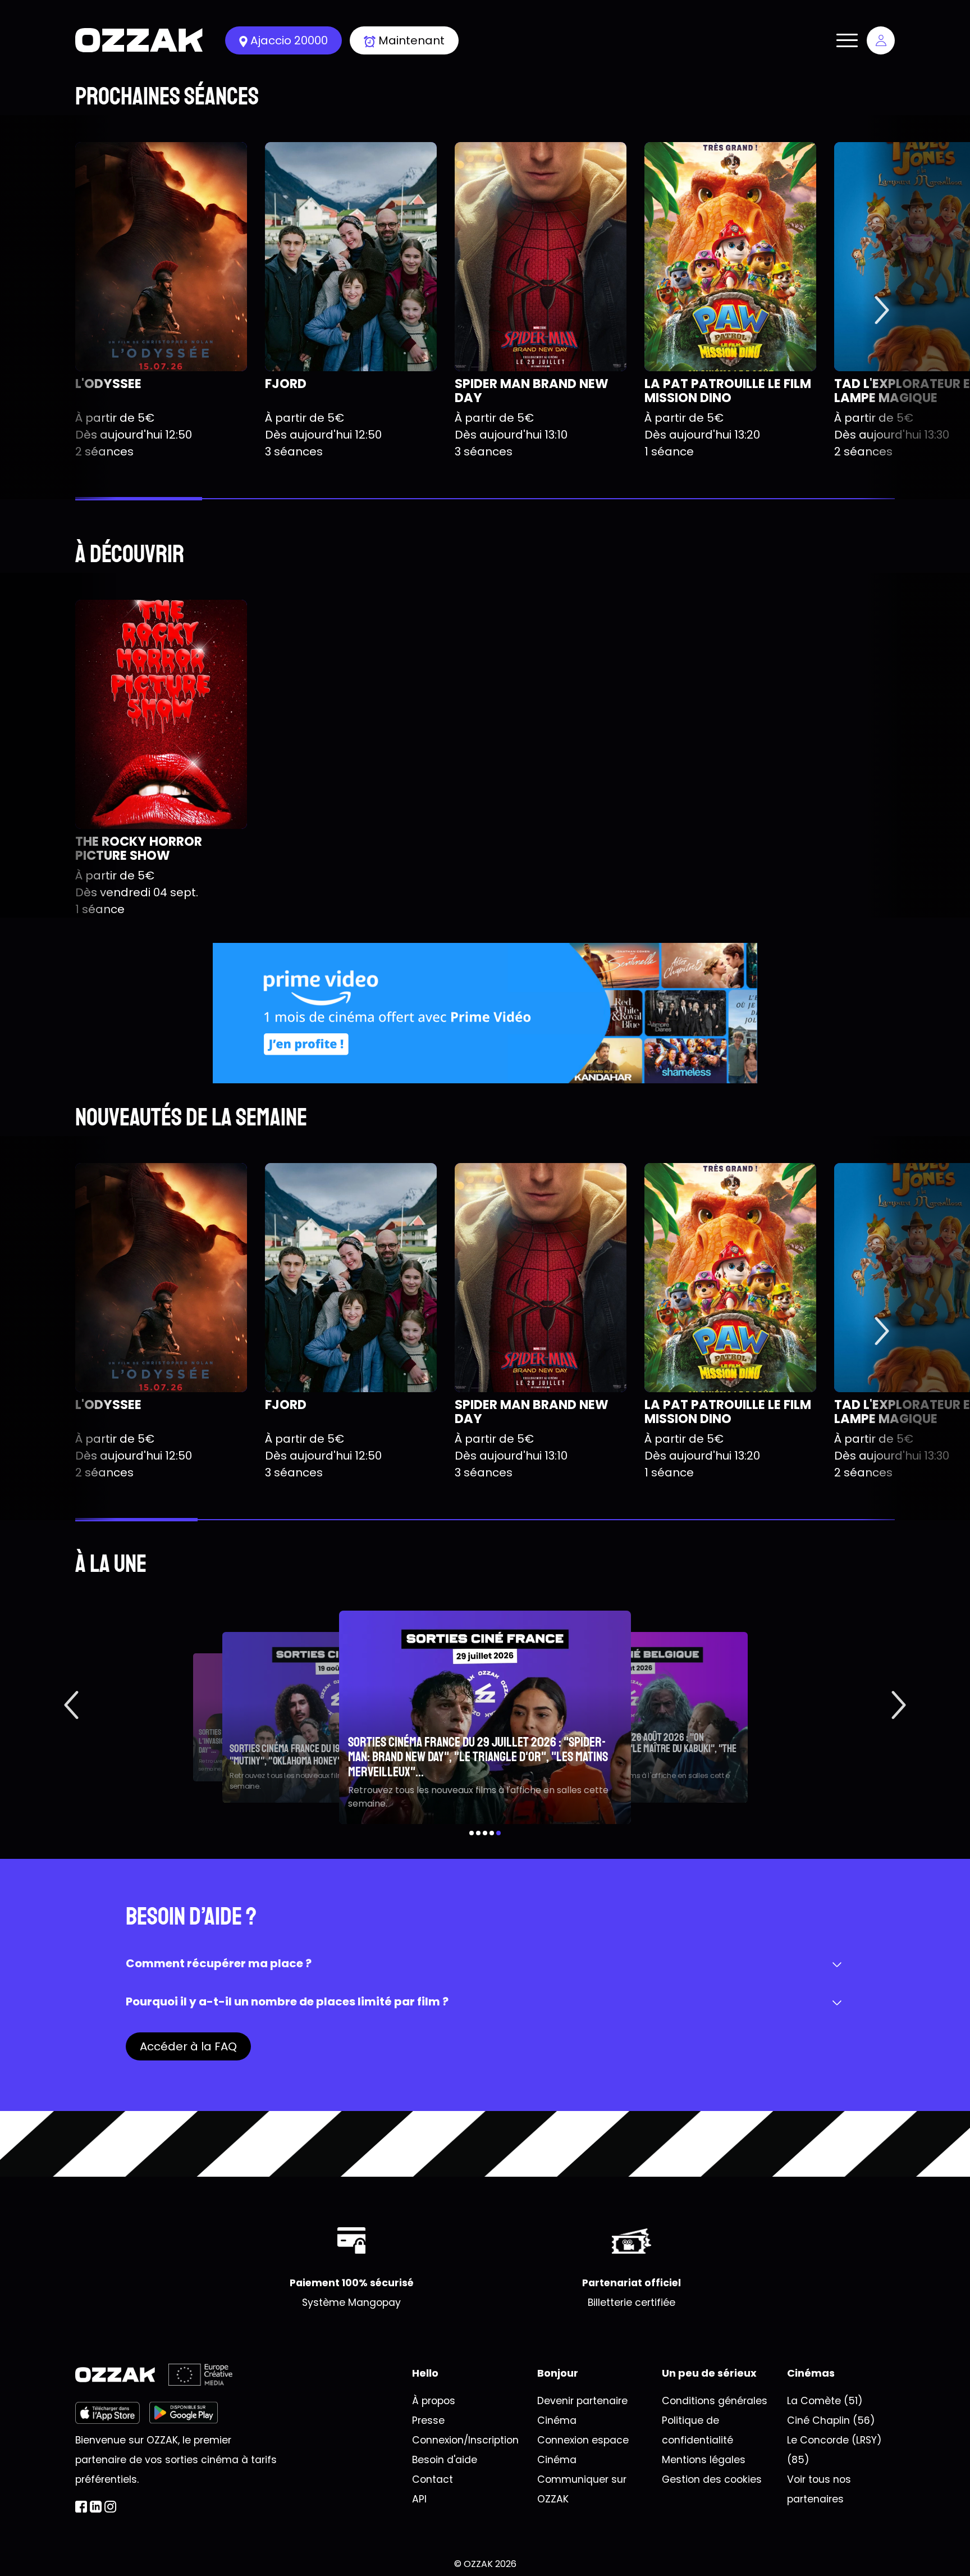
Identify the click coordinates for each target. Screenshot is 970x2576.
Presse (428, 2420)
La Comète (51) (825, 2401)
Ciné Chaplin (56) (831, 2420)
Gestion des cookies (712, 2479)
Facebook (81, 2507)
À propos (434, 2401)
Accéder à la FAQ (188, 2046)
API (419, 2499)
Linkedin (96, 2507)
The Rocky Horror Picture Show (139, 848)
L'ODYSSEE (108, 384)
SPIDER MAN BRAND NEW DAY (532, 391)
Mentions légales (704, 2460)
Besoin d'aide (445, 2460)
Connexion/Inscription (465, 2440)
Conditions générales (715, 2401)
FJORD (286, 384)
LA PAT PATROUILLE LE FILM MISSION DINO (728, 391)
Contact (433, 2479)
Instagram (110, 2507)
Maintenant (411, 40)
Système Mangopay (351, 2303)
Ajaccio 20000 (289, 40)
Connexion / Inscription (881, 40)
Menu (847, 40)
